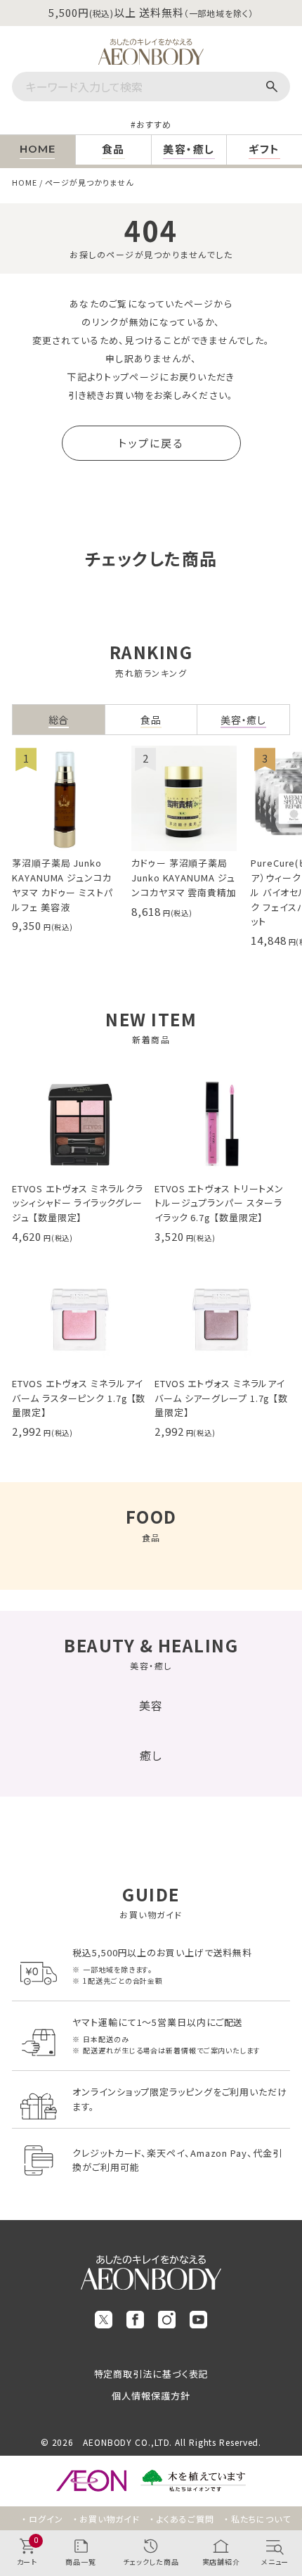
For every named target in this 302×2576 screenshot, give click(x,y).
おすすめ (154, 124)
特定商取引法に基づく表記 (151, 2374)
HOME (25, 182)
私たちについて (261, 2519)
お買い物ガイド (109, 2519)
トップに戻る (151, 443)
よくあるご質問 (185, 2519)
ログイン (46, 2519)
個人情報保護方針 (151, 2396)
